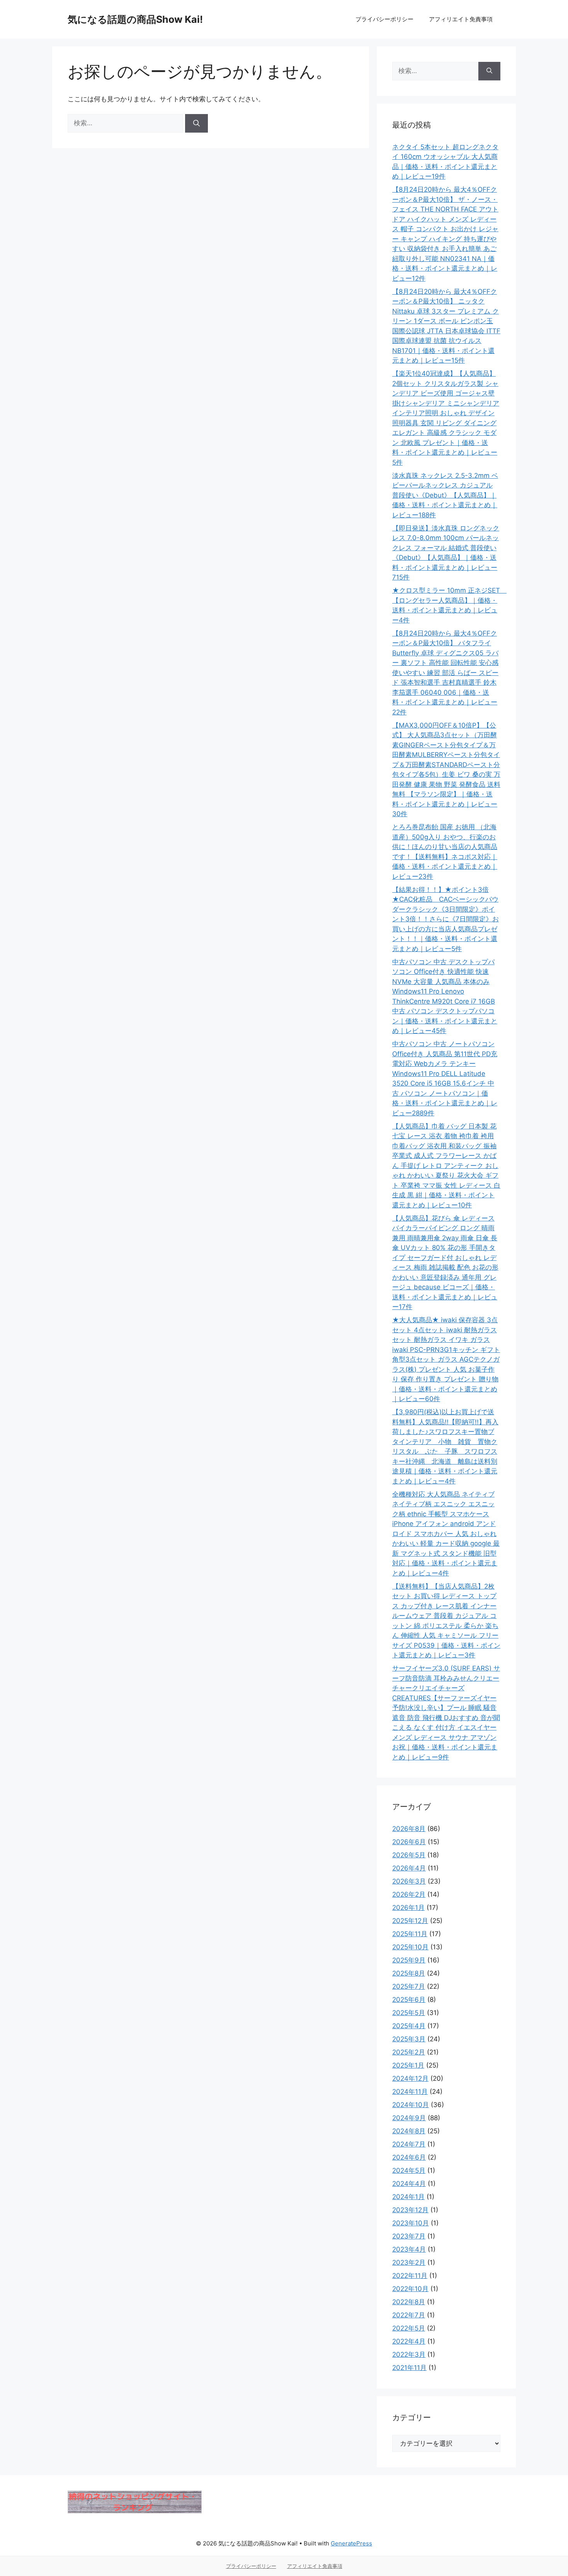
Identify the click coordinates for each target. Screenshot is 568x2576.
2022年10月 (410, 2289)
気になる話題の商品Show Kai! (135, 19)
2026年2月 (409, 1894)
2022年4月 (409, 2341)
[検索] (196, 123)
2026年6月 (409, 1842)
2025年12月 (410, 1921)
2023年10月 (411, 2223)
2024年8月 (409, 2131)
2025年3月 (409, 2039)
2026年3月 (409, 1881)
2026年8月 (409, 1829)
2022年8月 (409, 2302)
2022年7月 (409, 2315)
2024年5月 (409, 2170)
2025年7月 (409, 1986)
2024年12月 (410, 2078)
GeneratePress (351, 2543)
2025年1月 (408, 2065)
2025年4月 (409, 2026)
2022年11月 (410, 2276)
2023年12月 (410, 2210)
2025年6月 (409, 2000)
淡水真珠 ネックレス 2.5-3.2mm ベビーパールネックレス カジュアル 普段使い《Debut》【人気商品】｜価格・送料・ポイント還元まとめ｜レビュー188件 (445, 495)
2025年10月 (410, 1947)
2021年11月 (409, 2368)
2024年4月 (409, 2184)
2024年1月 (408, 2197)
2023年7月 (409, 2236)
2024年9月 (409, 2118)
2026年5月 (409, 1855)
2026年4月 (409, 1868)
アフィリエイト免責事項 (461, 19)
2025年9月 (409, 1960)
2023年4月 (409, 2249)
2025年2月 (409, 2052)
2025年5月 (409, 2013)
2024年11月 (410, 2092)
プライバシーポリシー (384, 19)
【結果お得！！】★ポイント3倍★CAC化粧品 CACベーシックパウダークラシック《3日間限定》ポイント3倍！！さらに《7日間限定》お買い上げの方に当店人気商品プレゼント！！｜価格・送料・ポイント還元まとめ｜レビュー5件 (446, 919)
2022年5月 (409, 2328)
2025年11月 (410, 1934)
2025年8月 (409, 1973)
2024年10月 (411, 2105)
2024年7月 (409, 2144)
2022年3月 (409, 2354)
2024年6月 (409, 2157)
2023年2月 (409, 2262)
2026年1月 (408, 1908)
